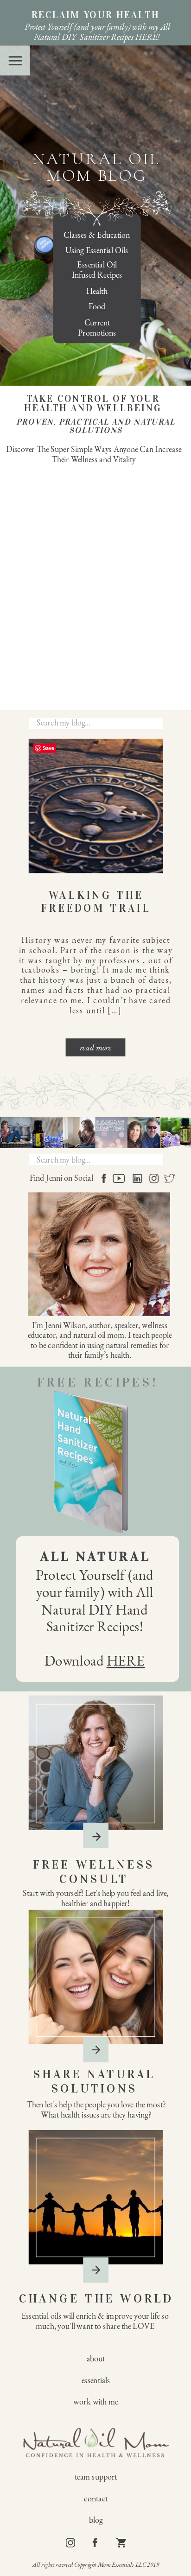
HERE (126, 1660)
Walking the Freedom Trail (96, 902)
